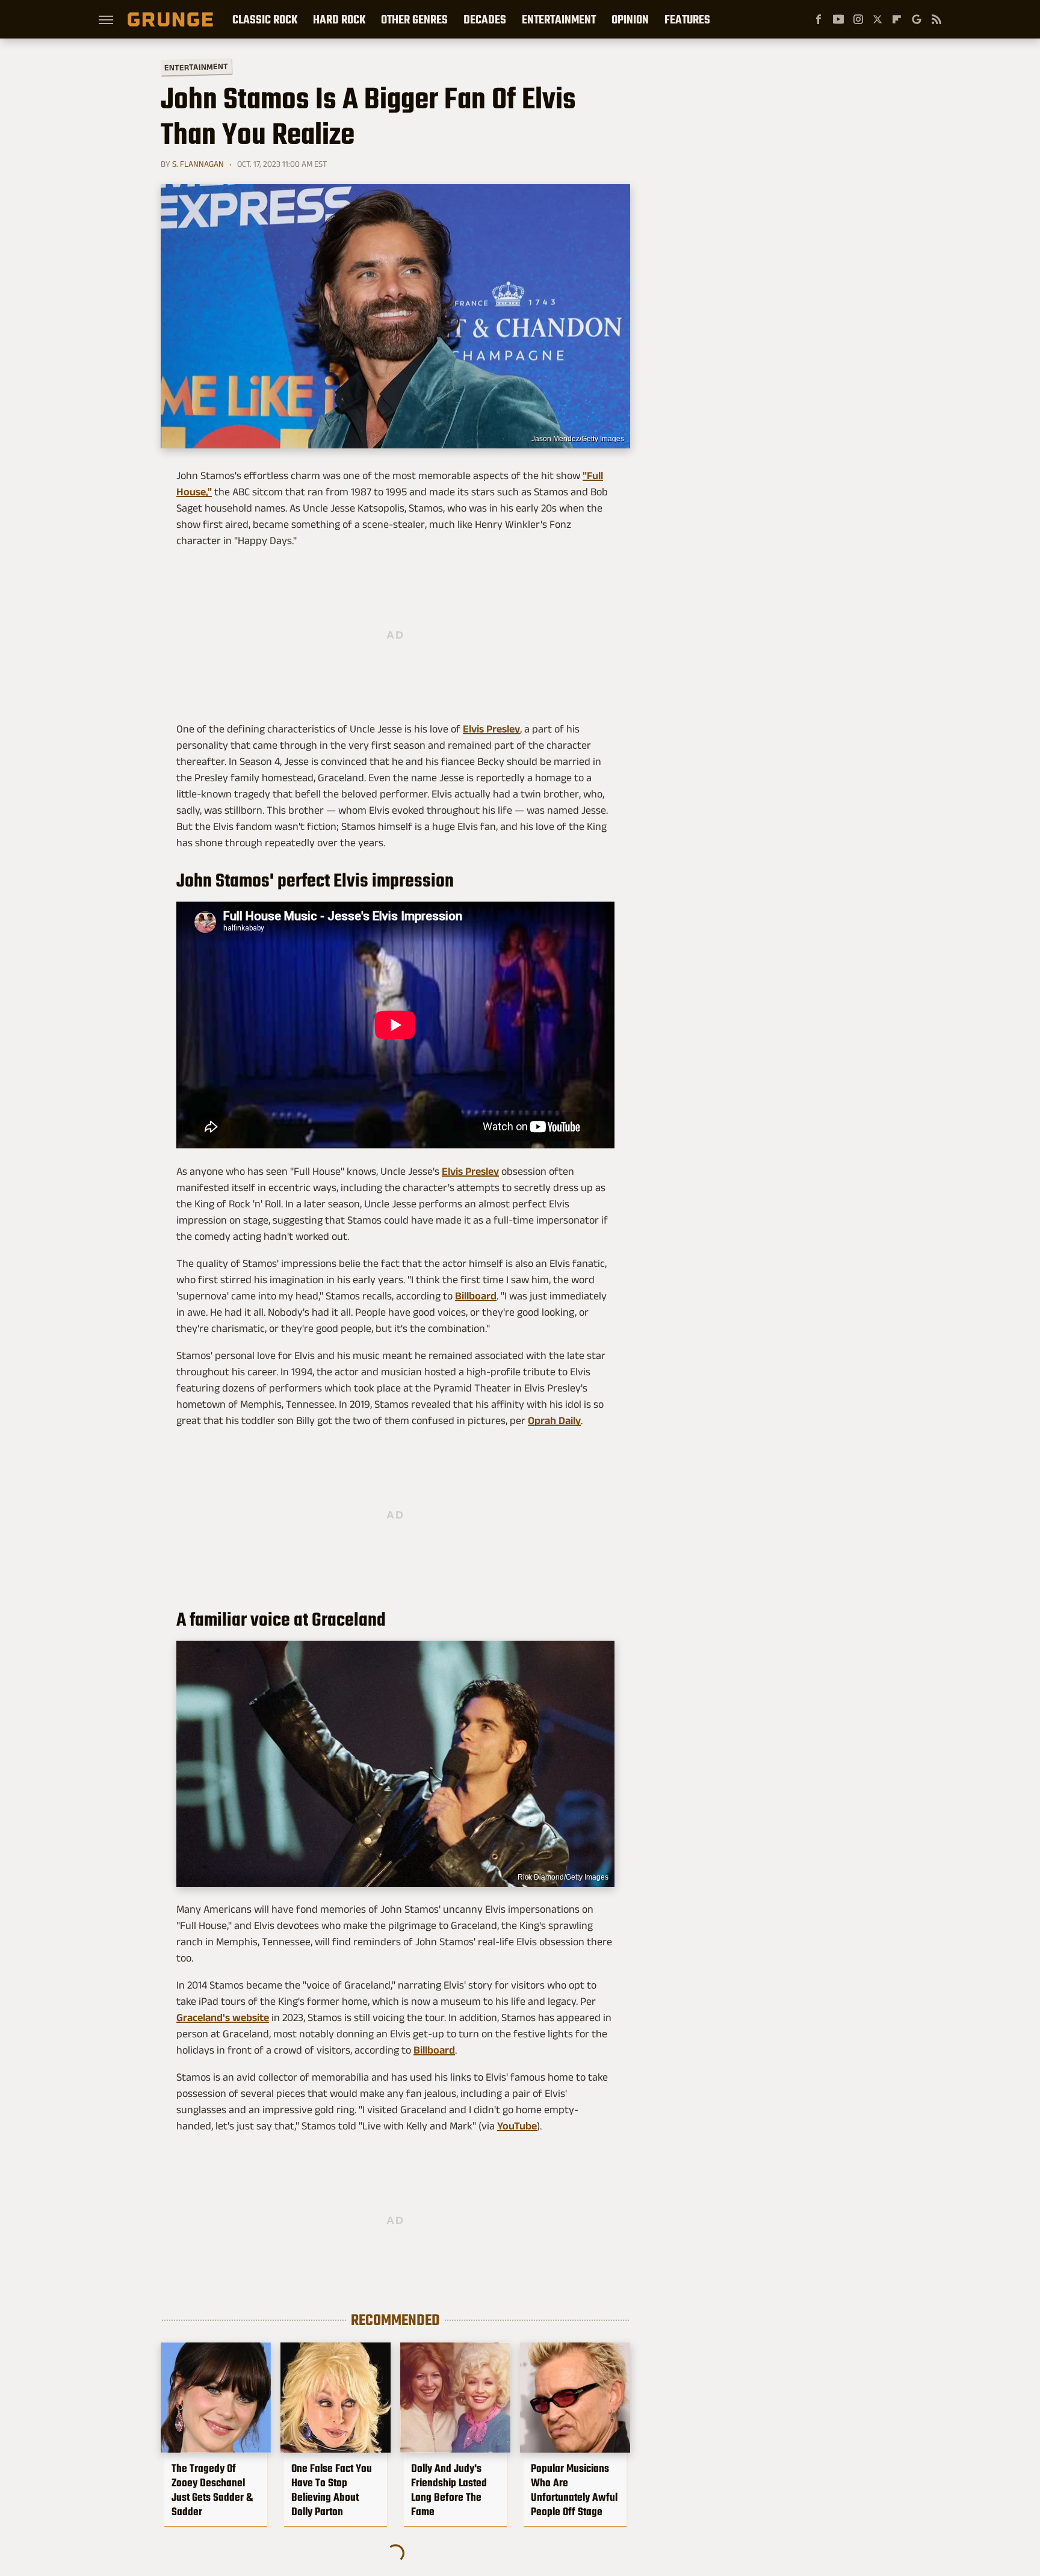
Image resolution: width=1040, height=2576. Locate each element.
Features (687, 19)
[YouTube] (838, 19)
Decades (485, 19)
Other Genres (414, 19)
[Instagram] (858, 19)
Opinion (630, 19)
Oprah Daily (554, 1420)
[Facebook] (819, 19)
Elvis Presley (491, 729)
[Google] (917, 19)
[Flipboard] (897, 19)
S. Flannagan (198, 164)
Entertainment (559, 19)
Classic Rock (265, 19)
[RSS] (936, 19)
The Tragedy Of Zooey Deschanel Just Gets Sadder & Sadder (212, 2490)
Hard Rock (339, 19)
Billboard (476, 1296)
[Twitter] (877, 19)
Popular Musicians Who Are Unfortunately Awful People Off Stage (574, 2490)
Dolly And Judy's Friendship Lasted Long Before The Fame (449, 2490)
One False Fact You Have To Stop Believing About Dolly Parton (332, 2490)
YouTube (517, 2126)
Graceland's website (223, 2017)
